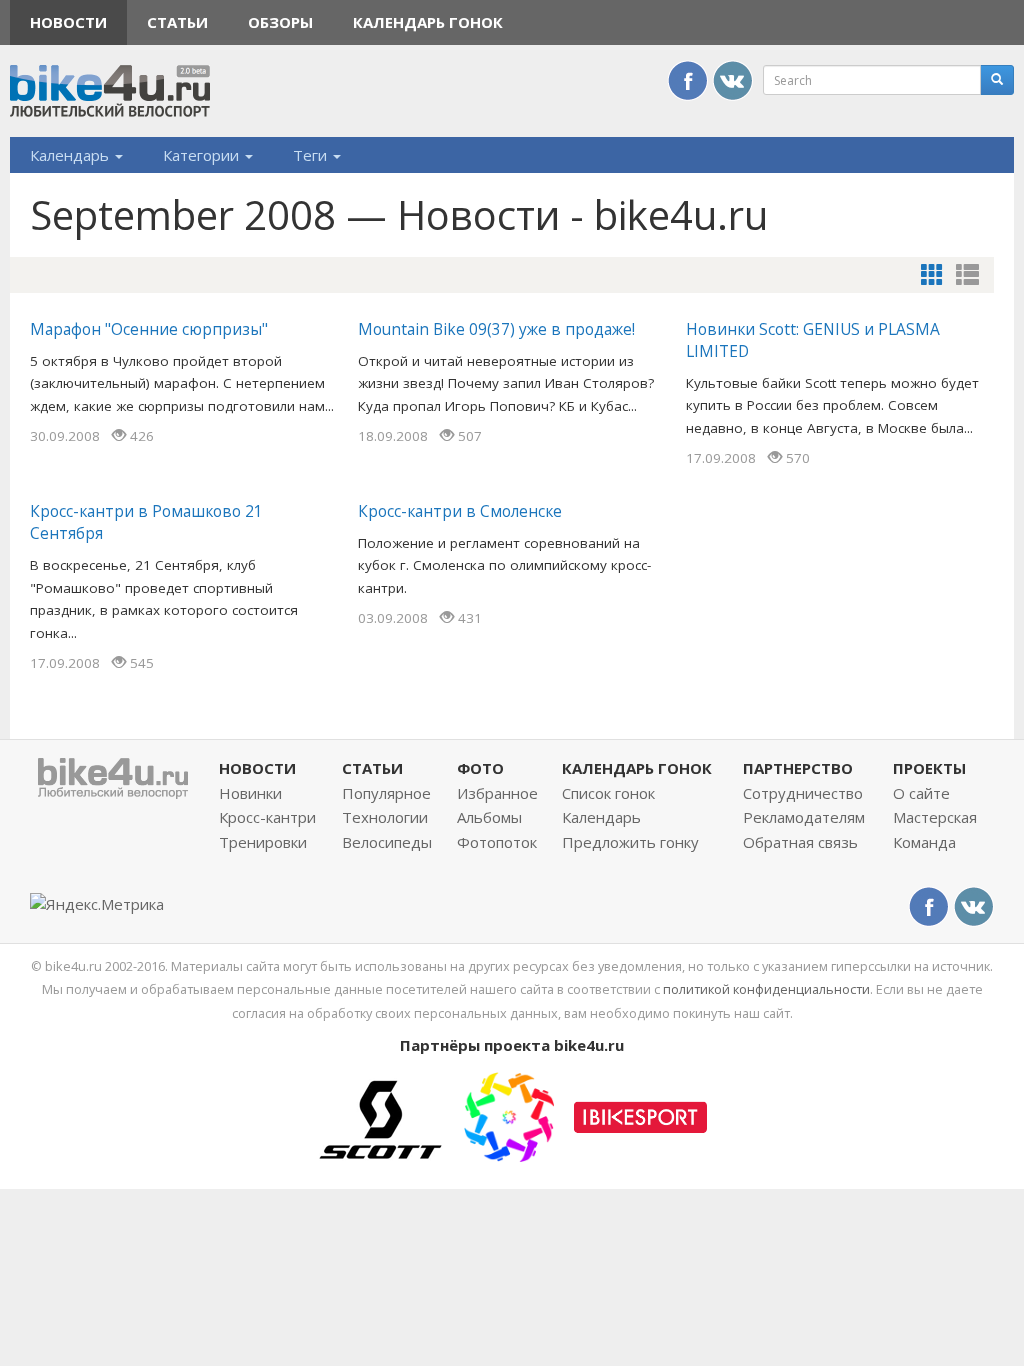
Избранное (497, 793)
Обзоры (280, 22)
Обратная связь (800, 842)
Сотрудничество (803, 793)
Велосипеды (387, 842)
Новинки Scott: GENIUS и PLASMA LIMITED (813, 340)
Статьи (177, 22)
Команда (924, 842)
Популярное (386, 793)
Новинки (250, 793)
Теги (312, 155)
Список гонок (608, 793)
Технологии (385, 817)
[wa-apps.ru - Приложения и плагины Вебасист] (509, 1115)
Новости (68, 22)
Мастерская (935, 817)
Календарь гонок (428, 22)
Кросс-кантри (267, 817)
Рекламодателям (804, 817)
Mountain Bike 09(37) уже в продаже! (496, 329)
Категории (203, 155)
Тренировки (263, 842)
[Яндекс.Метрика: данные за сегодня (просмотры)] (97, 904)
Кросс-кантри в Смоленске (460, 511)
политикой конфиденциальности (766, 989)
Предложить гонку (630, 842)
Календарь (71, 155)
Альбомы (489, 817)
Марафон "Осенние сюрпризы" (149, 329)
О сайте (921, 793)
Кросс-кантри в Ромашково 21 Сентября (146, 522)
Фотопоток (497, 842)
